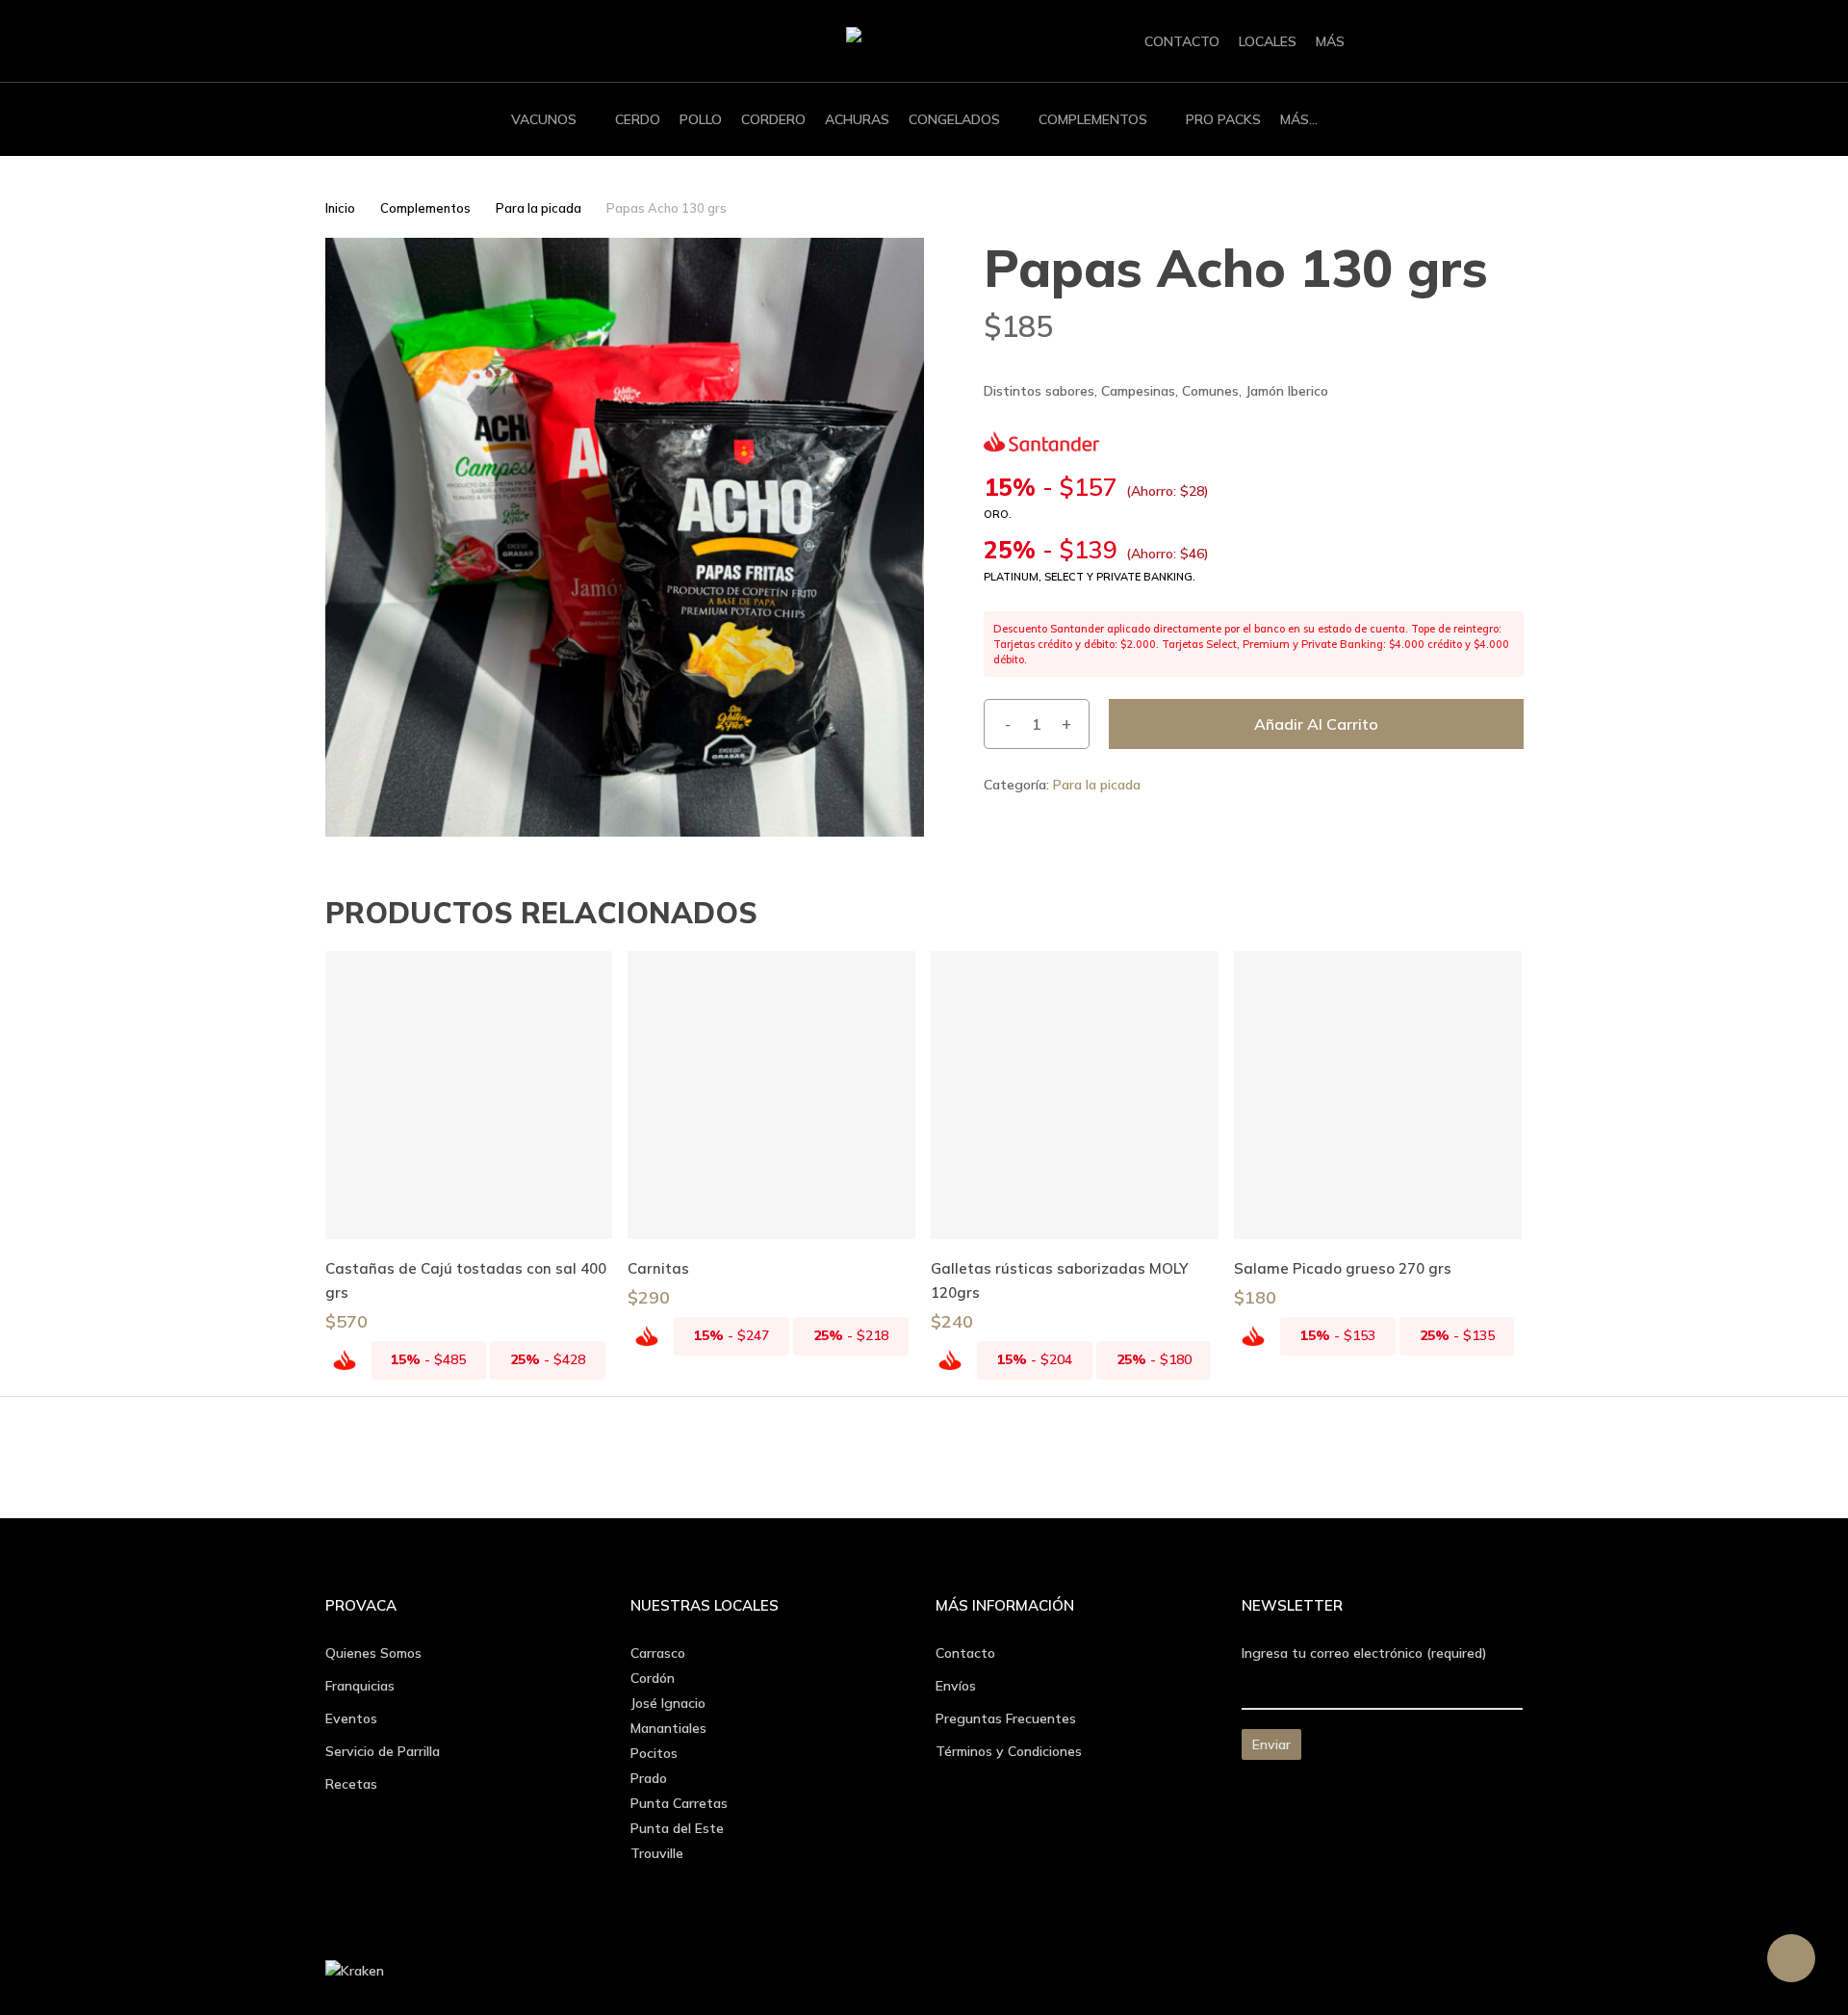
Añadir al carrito (1316, 724)
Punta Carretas (679, 1803)
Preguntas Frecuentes (1006, 1718)
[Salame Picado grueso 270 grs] (1378, 1095)
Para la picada (539, 208)
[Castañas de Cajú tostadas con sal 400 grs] (469, 1095)
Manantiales (668, 1728)
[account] (1464, 42)
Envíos (956, 1686)
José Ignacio (668, 1703)
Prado (649, 1778)
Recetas (351, 1784)
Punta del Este (677, 1828)
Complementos (425, 208)
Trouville (657, 1853)
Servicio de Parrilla (383, 1751)
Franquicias (360, 1686)
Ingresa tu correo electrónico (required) (1364, 1653)
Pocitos (654, 1753)
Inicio (340, 208)
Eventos (351, 1718)
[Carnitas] (771, 1095)
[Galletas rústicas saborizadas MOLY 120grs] (1075, 1095)
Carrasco (658, 1653)
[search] (1414, 42)
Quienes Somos (373, 1653)
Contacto (965, 1653)
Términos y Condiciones (1009, 1751)
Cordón (653, 1678)
